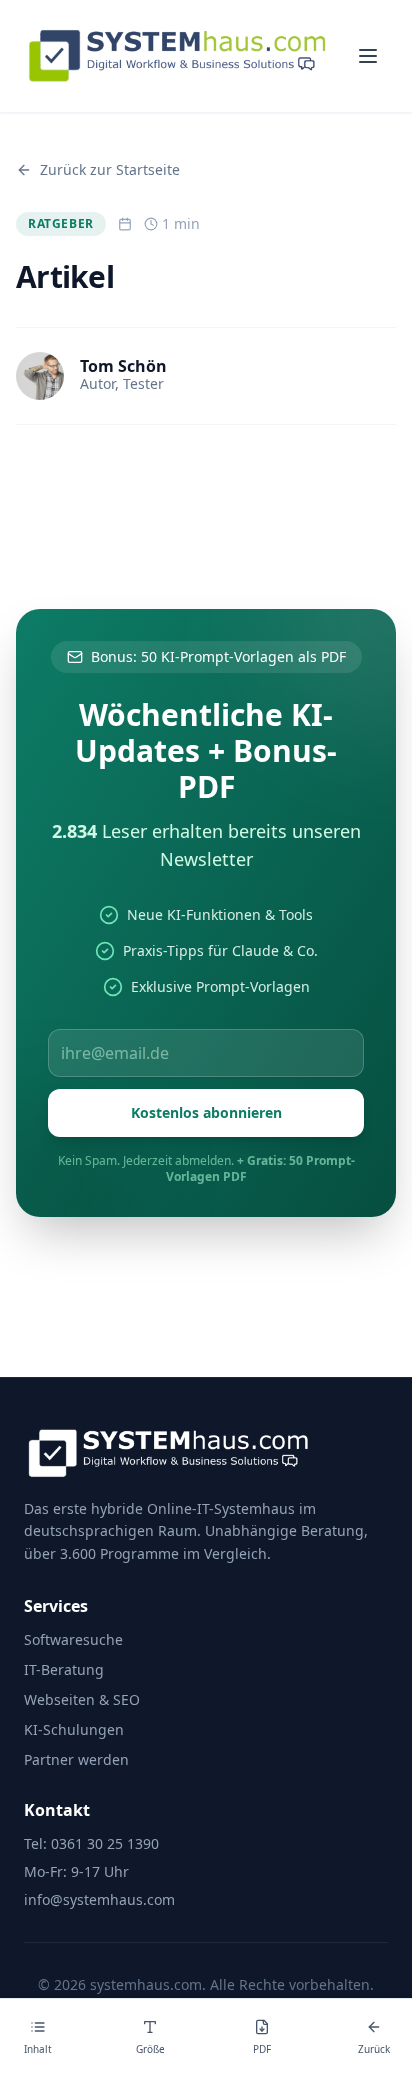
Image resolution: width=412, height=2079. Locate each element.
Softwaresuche (73, 1639)
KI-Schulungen (74, 1729)
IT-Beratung (64, 1669)
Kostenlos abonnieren (206, 1112)
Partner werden (76, 1759)
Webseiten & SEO (82, 1699)
